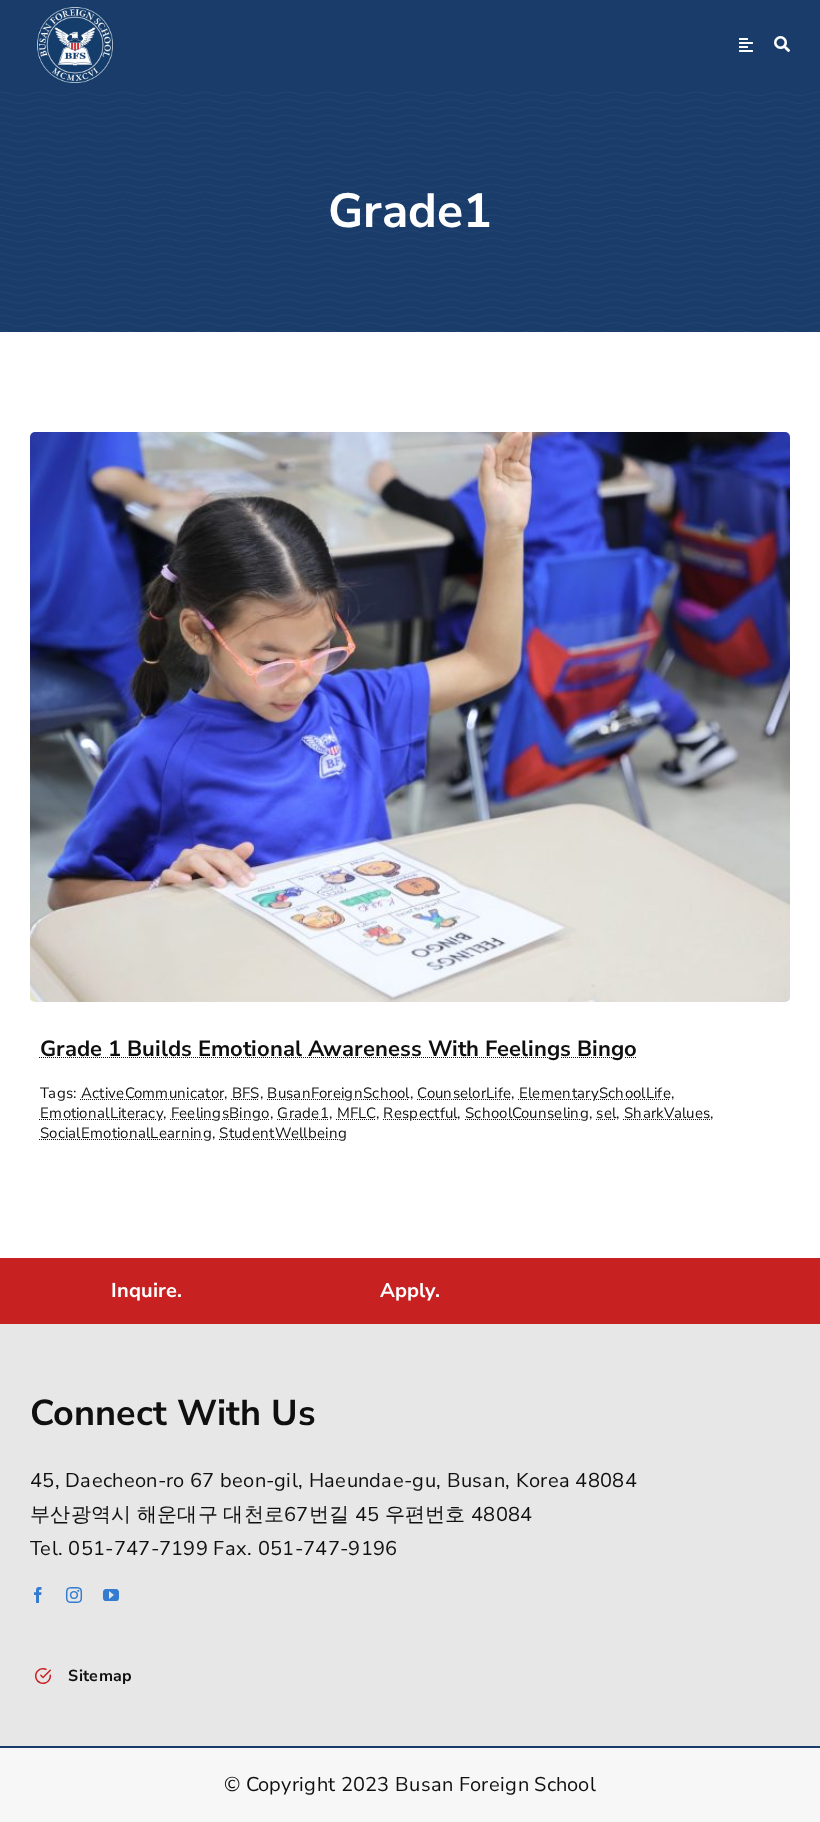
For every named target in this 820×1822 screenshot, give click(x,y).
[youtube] (111, 1595)
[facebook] (38, 1595)
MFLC (356, 1113)
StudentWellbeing (283, 1133)
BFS (246, 1093)
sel (606, 1113)
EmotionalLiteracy (101, 1113)
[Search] (782, 45)
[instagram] (74, 1595)
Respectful (420, 1113)
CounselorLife (464, 1093)
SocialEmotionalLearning (126, 1133)
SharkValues (667, 1113)
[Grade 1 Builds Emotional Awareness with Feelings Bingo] (410, 448)
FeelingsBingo (220, 1113)
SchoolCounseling (527, 1113)
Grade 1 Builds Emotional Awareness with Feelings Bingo (338, 1049)
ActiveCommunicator (152, 1093)
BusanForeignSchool (338, 1093)
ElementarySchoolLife (595, 1093)
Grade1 (303, 1113)
